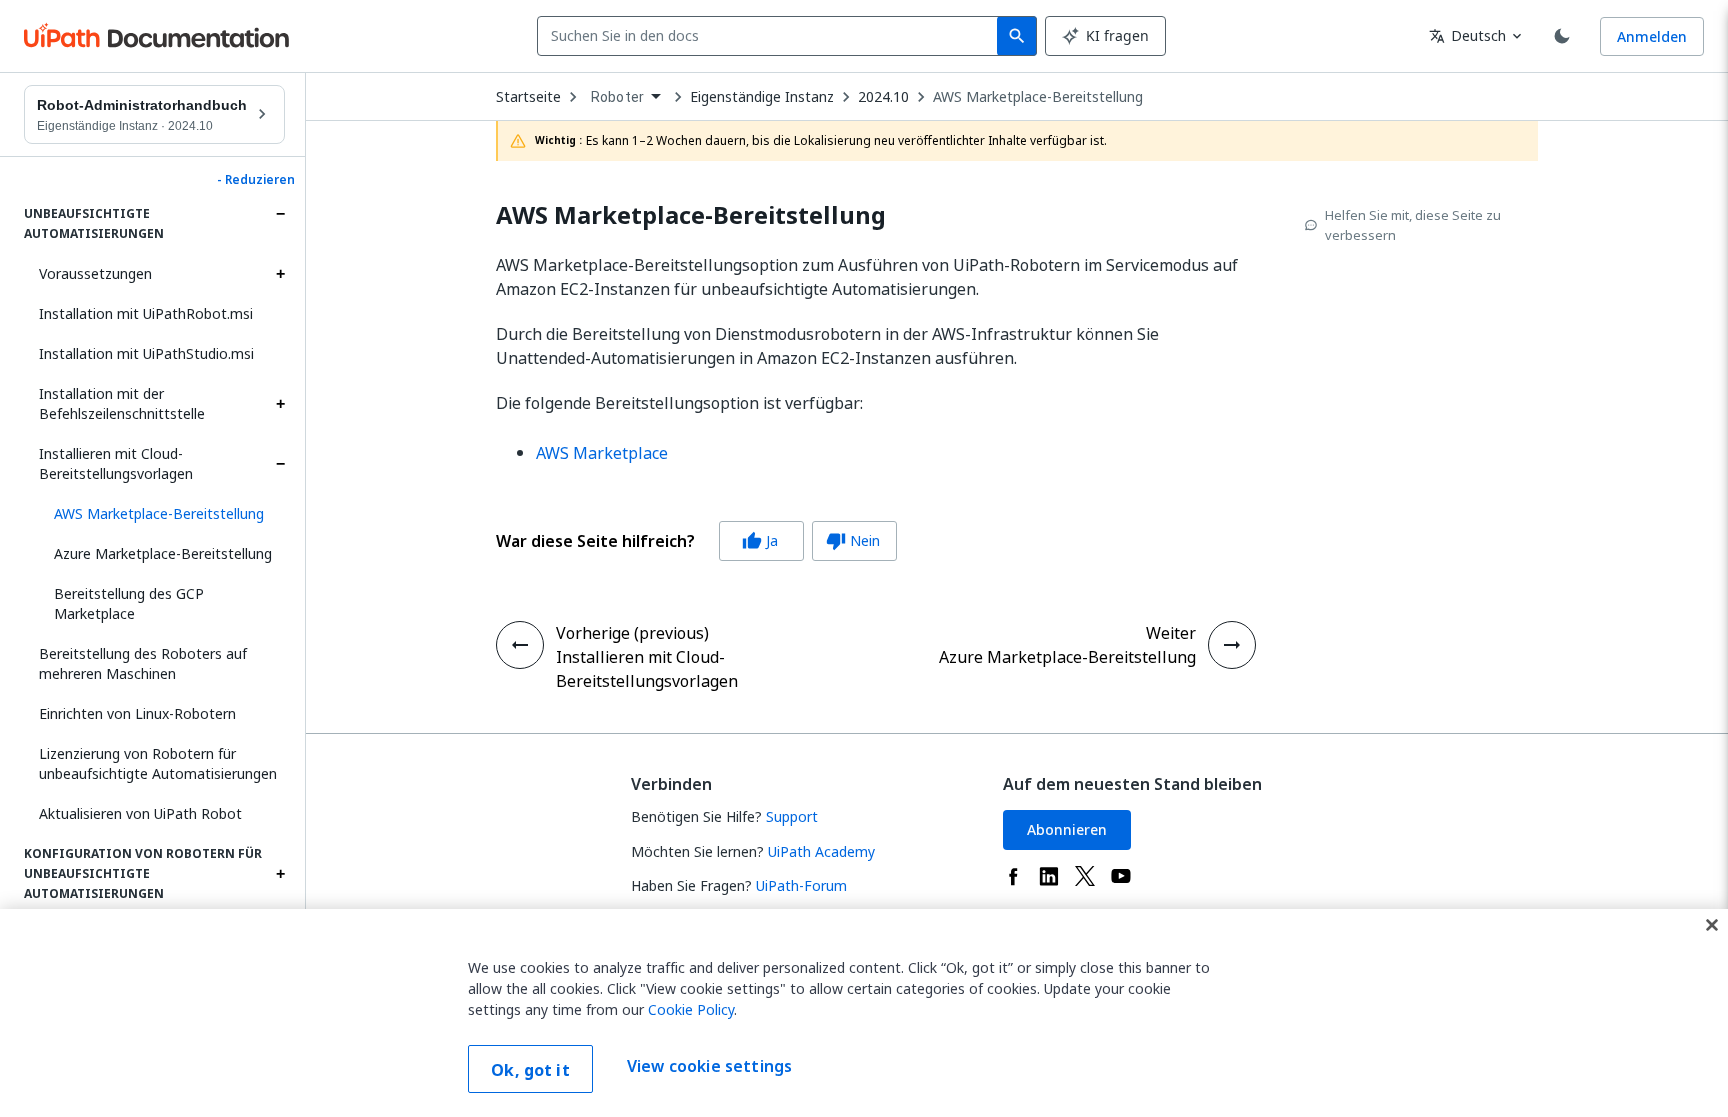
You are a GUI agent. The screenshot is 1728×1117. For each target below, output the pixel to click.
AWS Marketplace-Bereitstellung (1038, 97)
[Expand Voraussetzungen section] (280, 274)
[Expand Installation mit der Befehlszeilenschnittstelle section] (280, 404)
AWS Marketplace (602, 453)
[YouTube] (1121, 876)
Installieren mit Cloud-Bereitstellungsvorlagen (116, 463)
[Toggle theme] (1562, 36)
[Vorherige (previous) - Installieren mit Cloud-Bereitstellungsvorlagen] (520, 645)
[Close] (1712, 925)
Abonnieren (1067, 829)
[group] (696, 541)
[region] (864, 1013)
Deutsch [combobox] (1467, 35)
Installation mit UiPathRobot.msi (146, 313)
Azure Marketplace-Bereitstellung (163, 553)
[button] (162, 514)
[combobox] (771, 36)
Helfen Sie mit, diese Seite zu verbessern (1413, 225)
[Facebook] (1013, 876)
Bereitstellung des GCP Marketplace (129, 603)
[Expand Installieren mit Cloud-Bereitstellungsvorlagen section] (280, 464)
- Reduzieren (256, 180)
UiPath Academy (821, 851)
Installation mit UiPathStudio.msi (146, 353)
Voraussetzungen (95, 273)
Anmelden (1652, 36)
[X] (1085, 876)
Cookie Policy (691, 1009)
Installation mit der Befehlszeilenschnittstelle (122, 403)
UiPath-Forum (801, 885)
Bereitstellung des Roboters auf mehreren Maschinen (143, 663)
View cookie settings (709, 1067)
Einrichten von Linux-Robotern (137, 713)
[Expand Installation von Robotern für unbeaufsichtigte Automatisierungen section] (280, 214)
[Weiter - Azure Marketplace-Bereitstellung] (1232, 645)
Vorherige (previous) (632, 633)
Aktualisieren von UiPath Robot (140, 813)
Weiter (1171, 633)
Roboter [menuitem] (617, 97)
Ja (760, 540)
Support (792, 816)
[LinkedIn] (1049, 876)
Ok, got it (530, 1070)
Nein (853, 540)
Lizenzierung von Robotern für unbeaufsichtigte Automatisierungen (158, 763)
